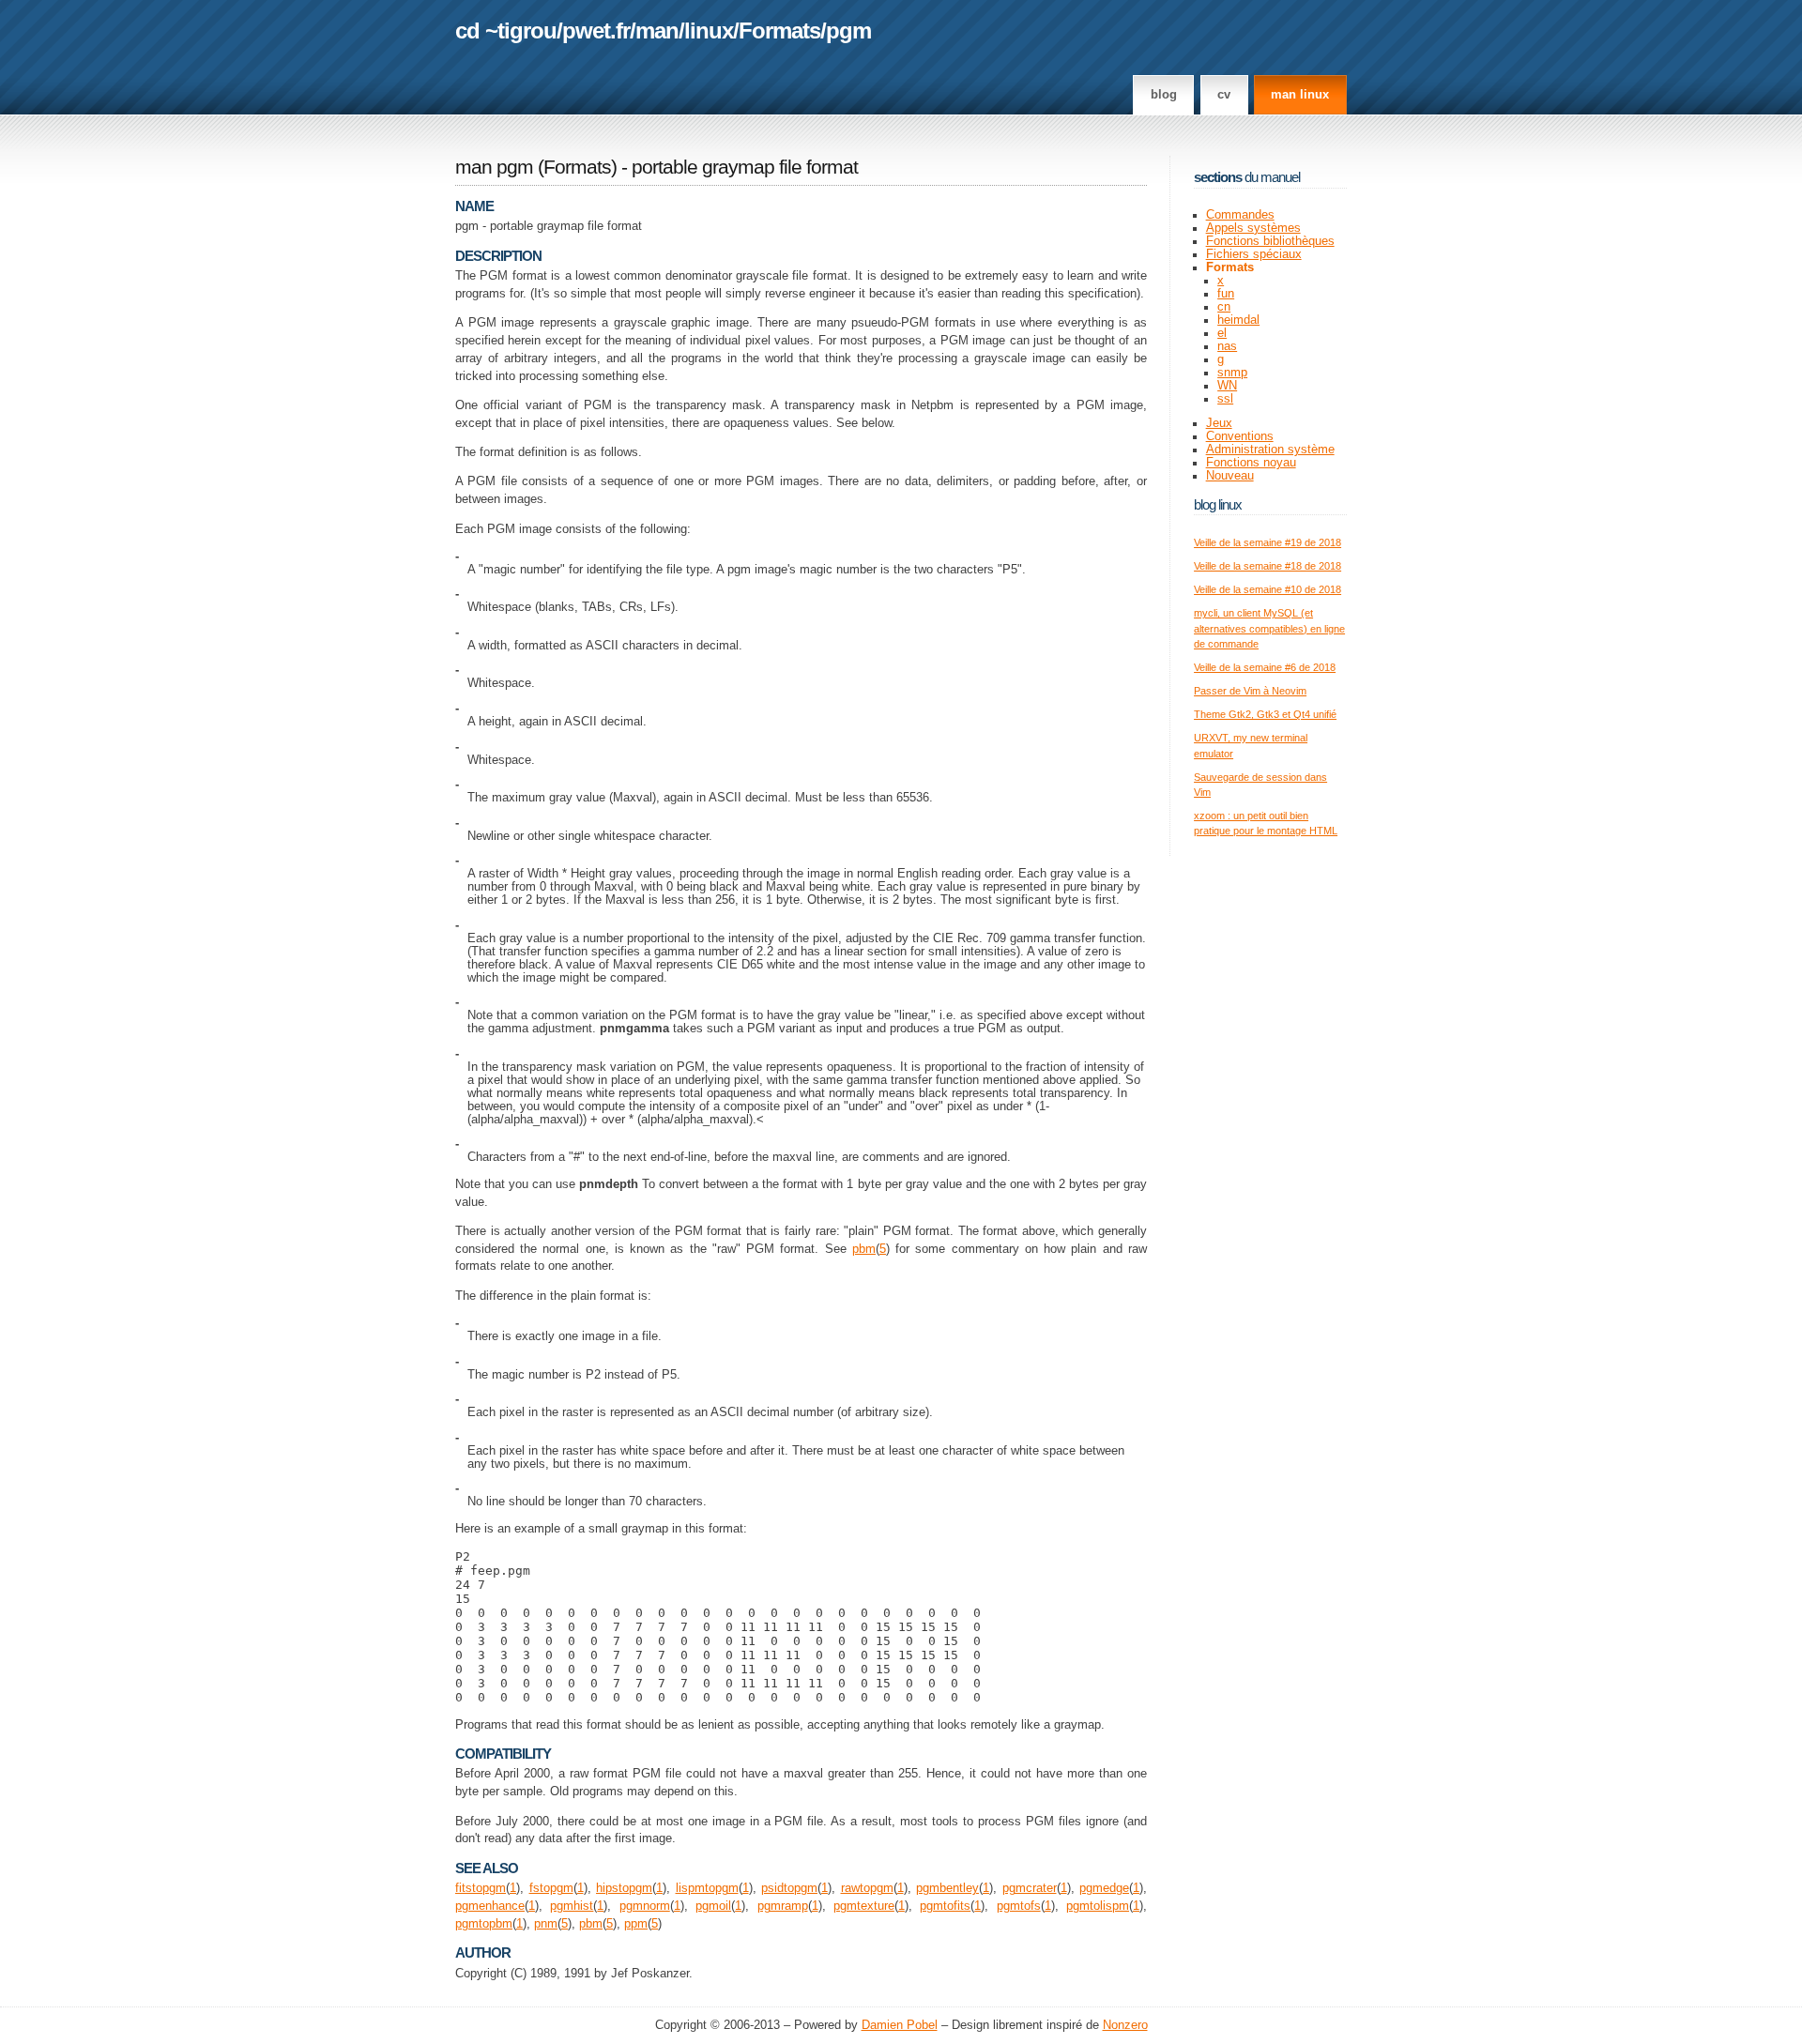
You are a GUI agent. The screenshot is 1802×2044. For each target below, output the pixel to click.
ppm (636, 1924)
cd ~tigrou (506, 31)
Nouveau (1230, 476)
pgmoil (713, 1906)
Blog (1164, 95)
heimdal (1238, 320)
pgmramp (783, 1906)
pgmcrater (1030, 1888)
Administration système (1270, 450)
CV (1224, 95)
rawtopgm (867, 1888)
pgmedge (1104, 1888)
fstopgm (551, 1888)
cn (1224, 307)
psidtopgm (789, 1888)
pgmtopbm (484, 1924)
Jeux (1219, 423)
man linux (1300, 95)
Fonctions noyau (1251, 463)
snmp (1232, 373)
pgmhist (572, 1906)
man (657, 31)
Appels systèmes (1253, 228)
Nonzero (1125, 2025)
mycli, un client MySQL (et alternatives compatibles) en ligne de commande (1269, 628)
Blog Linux (1218, 504)
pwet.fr (596, 31)
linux (709, 31)
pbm (864, 1249)
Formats (779, 31)
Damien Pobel (900, 2025)
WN (1227, 386)
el (1222, 333)
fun (1226, 294)
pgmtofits (945, 1906)
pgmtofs (1019, 1906)
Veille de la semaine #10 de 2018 (1268, 589)
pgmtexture (864, 1906)
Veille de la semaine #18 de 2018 (1268, 566)
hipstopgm (624, 1888)
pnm (546, 1924)
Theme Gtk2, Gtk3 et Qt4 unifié (1265, 714)
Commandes (1240, 215)
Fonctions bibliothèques (1270, 241)
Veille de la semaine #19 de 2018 (1268, 542)
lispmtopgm (707, 1888)
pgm (848, 31)
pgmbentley (947, 1888)
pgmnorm (645, 1906)
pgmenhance (490, 1906)
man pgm (494, 167)
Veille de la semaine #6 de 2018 (1265, 667)
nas (1227, 346)
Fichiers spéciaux (1254, 254)
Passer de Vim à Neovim (1250, 691)
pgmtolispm (1098, 1906)
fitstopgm (481, 1888)
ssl (1225, 399)
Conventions (1240, 436)
